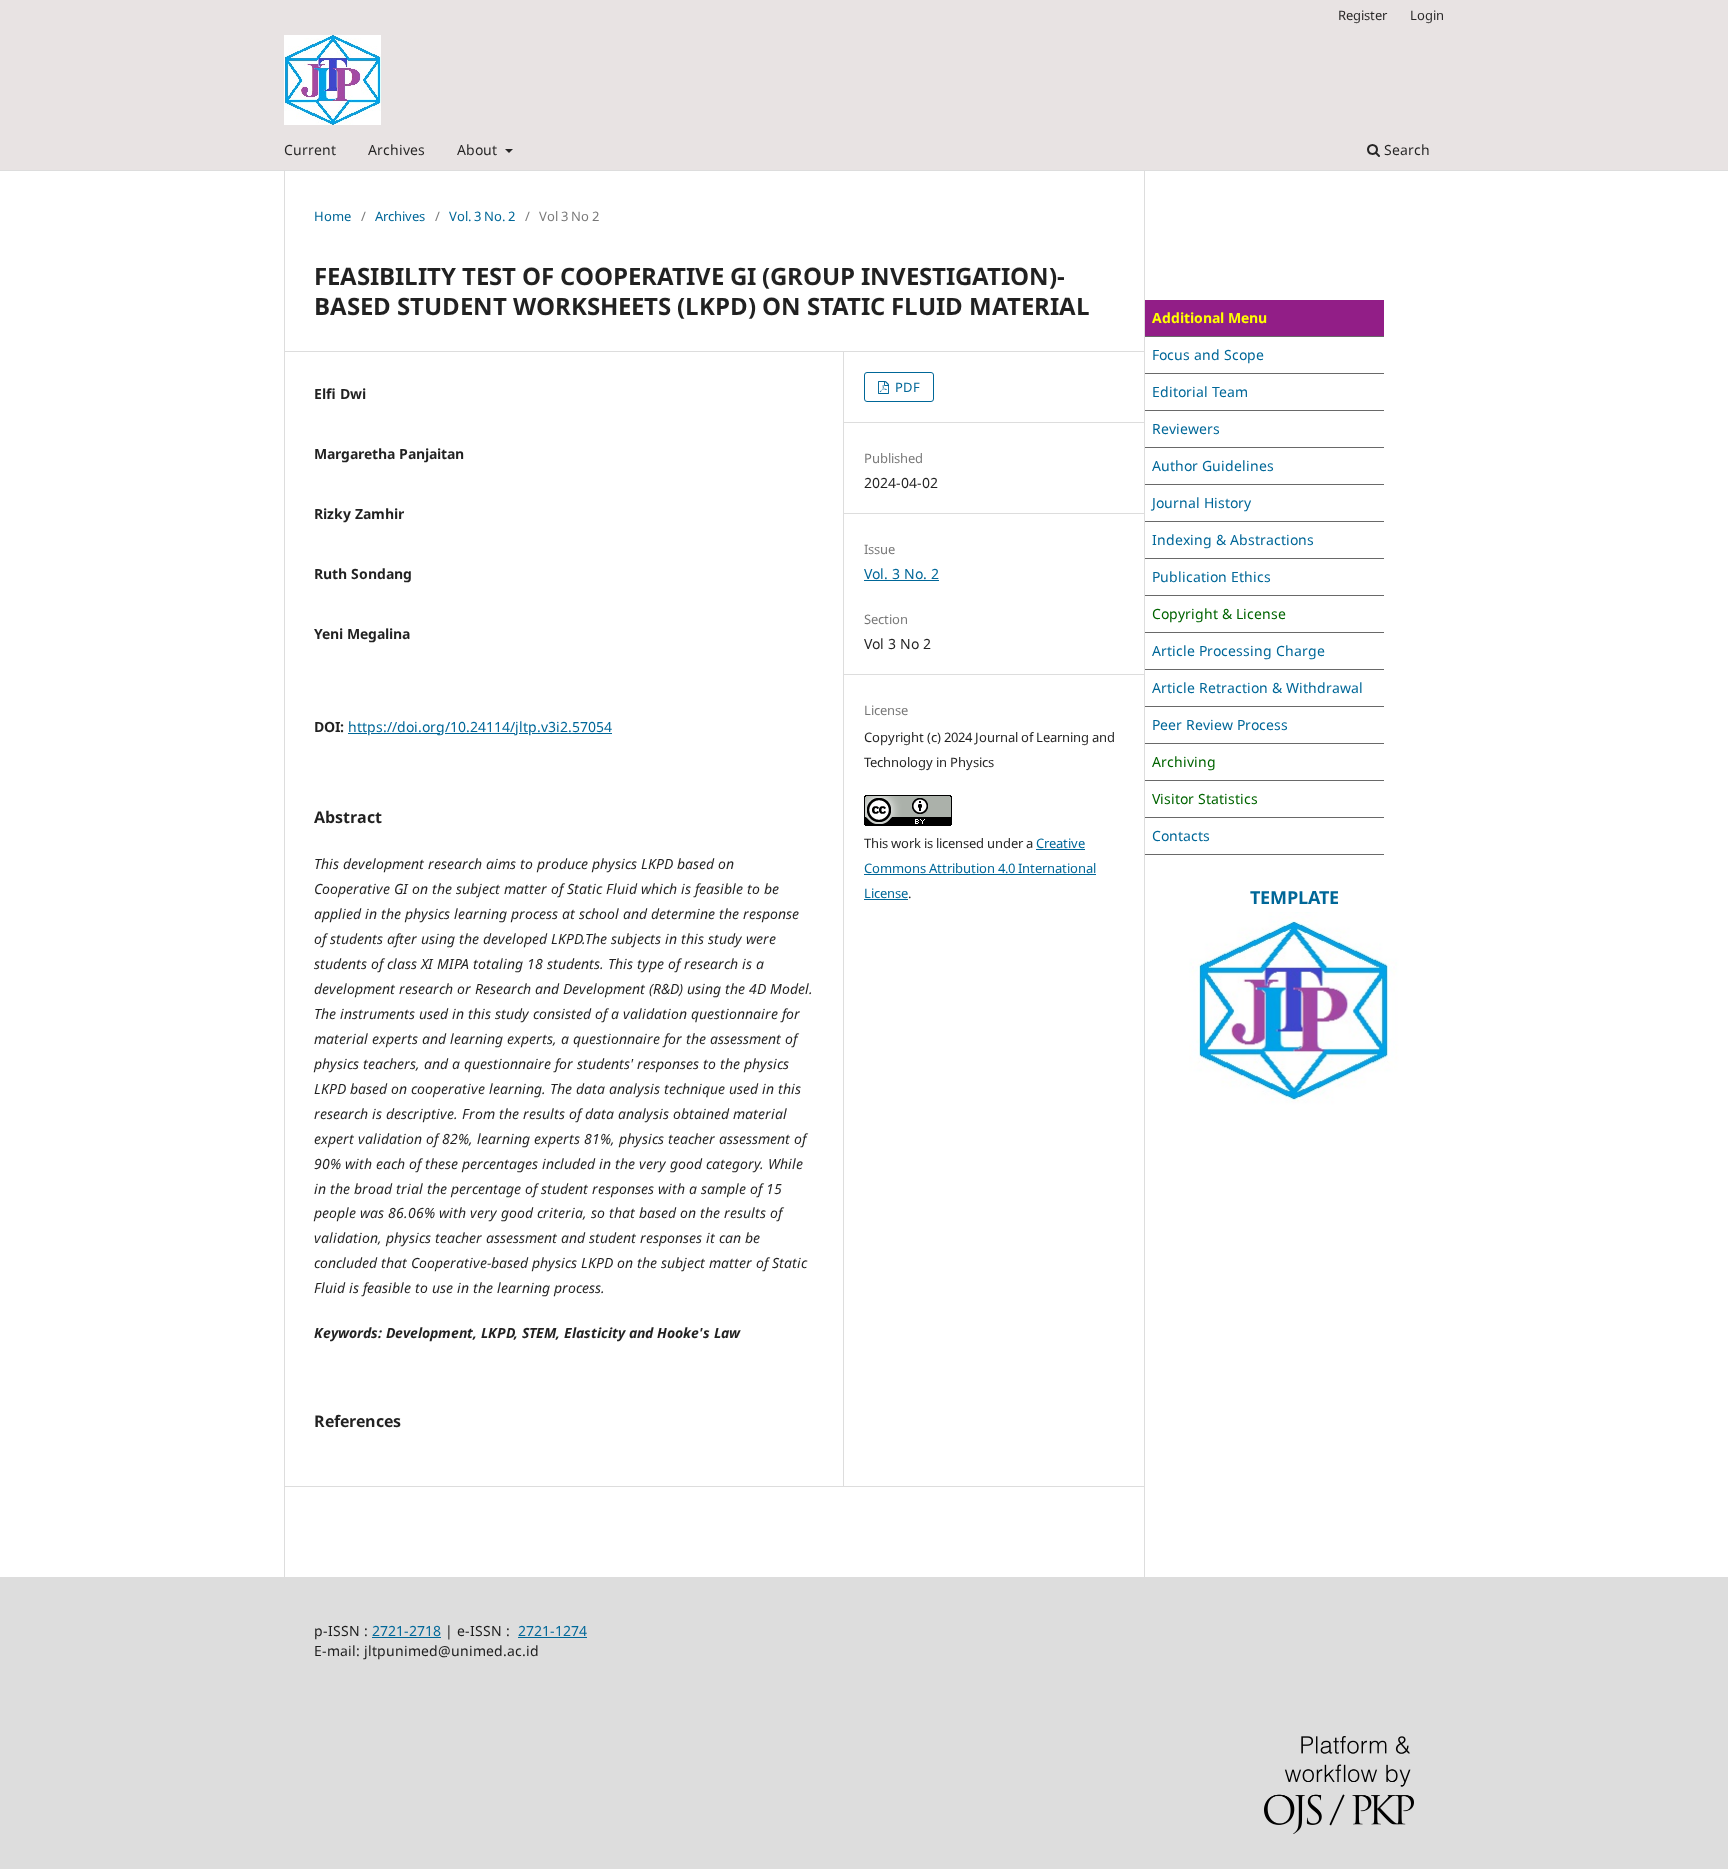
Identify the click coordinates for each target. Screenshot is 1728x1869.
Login (1427, 15)
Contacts (1181, 835)
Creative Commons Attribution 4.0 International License (980, 868)
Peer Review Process (1220, 724)
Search (1405, 149)
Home (332, 216)
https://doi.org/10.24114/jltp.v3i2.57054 (480, 726)
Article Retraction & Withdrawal (1257, 687)
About (479, 149)
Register (1362, 15)
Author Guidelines (1213, 465)
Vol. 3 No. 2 (482, 216)
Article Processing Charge (1238, 650)
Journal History (1201, 502)
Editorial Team (1200, 391)
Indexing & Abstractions (1233, 539)
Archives (396, 149)
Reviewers (1186, 428)
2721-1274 (552, 1630)
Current (310, 149)
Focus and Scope (1208, 354)
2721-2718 (406, 1630)
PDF (906, 387)
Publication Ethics (1211, 576)
